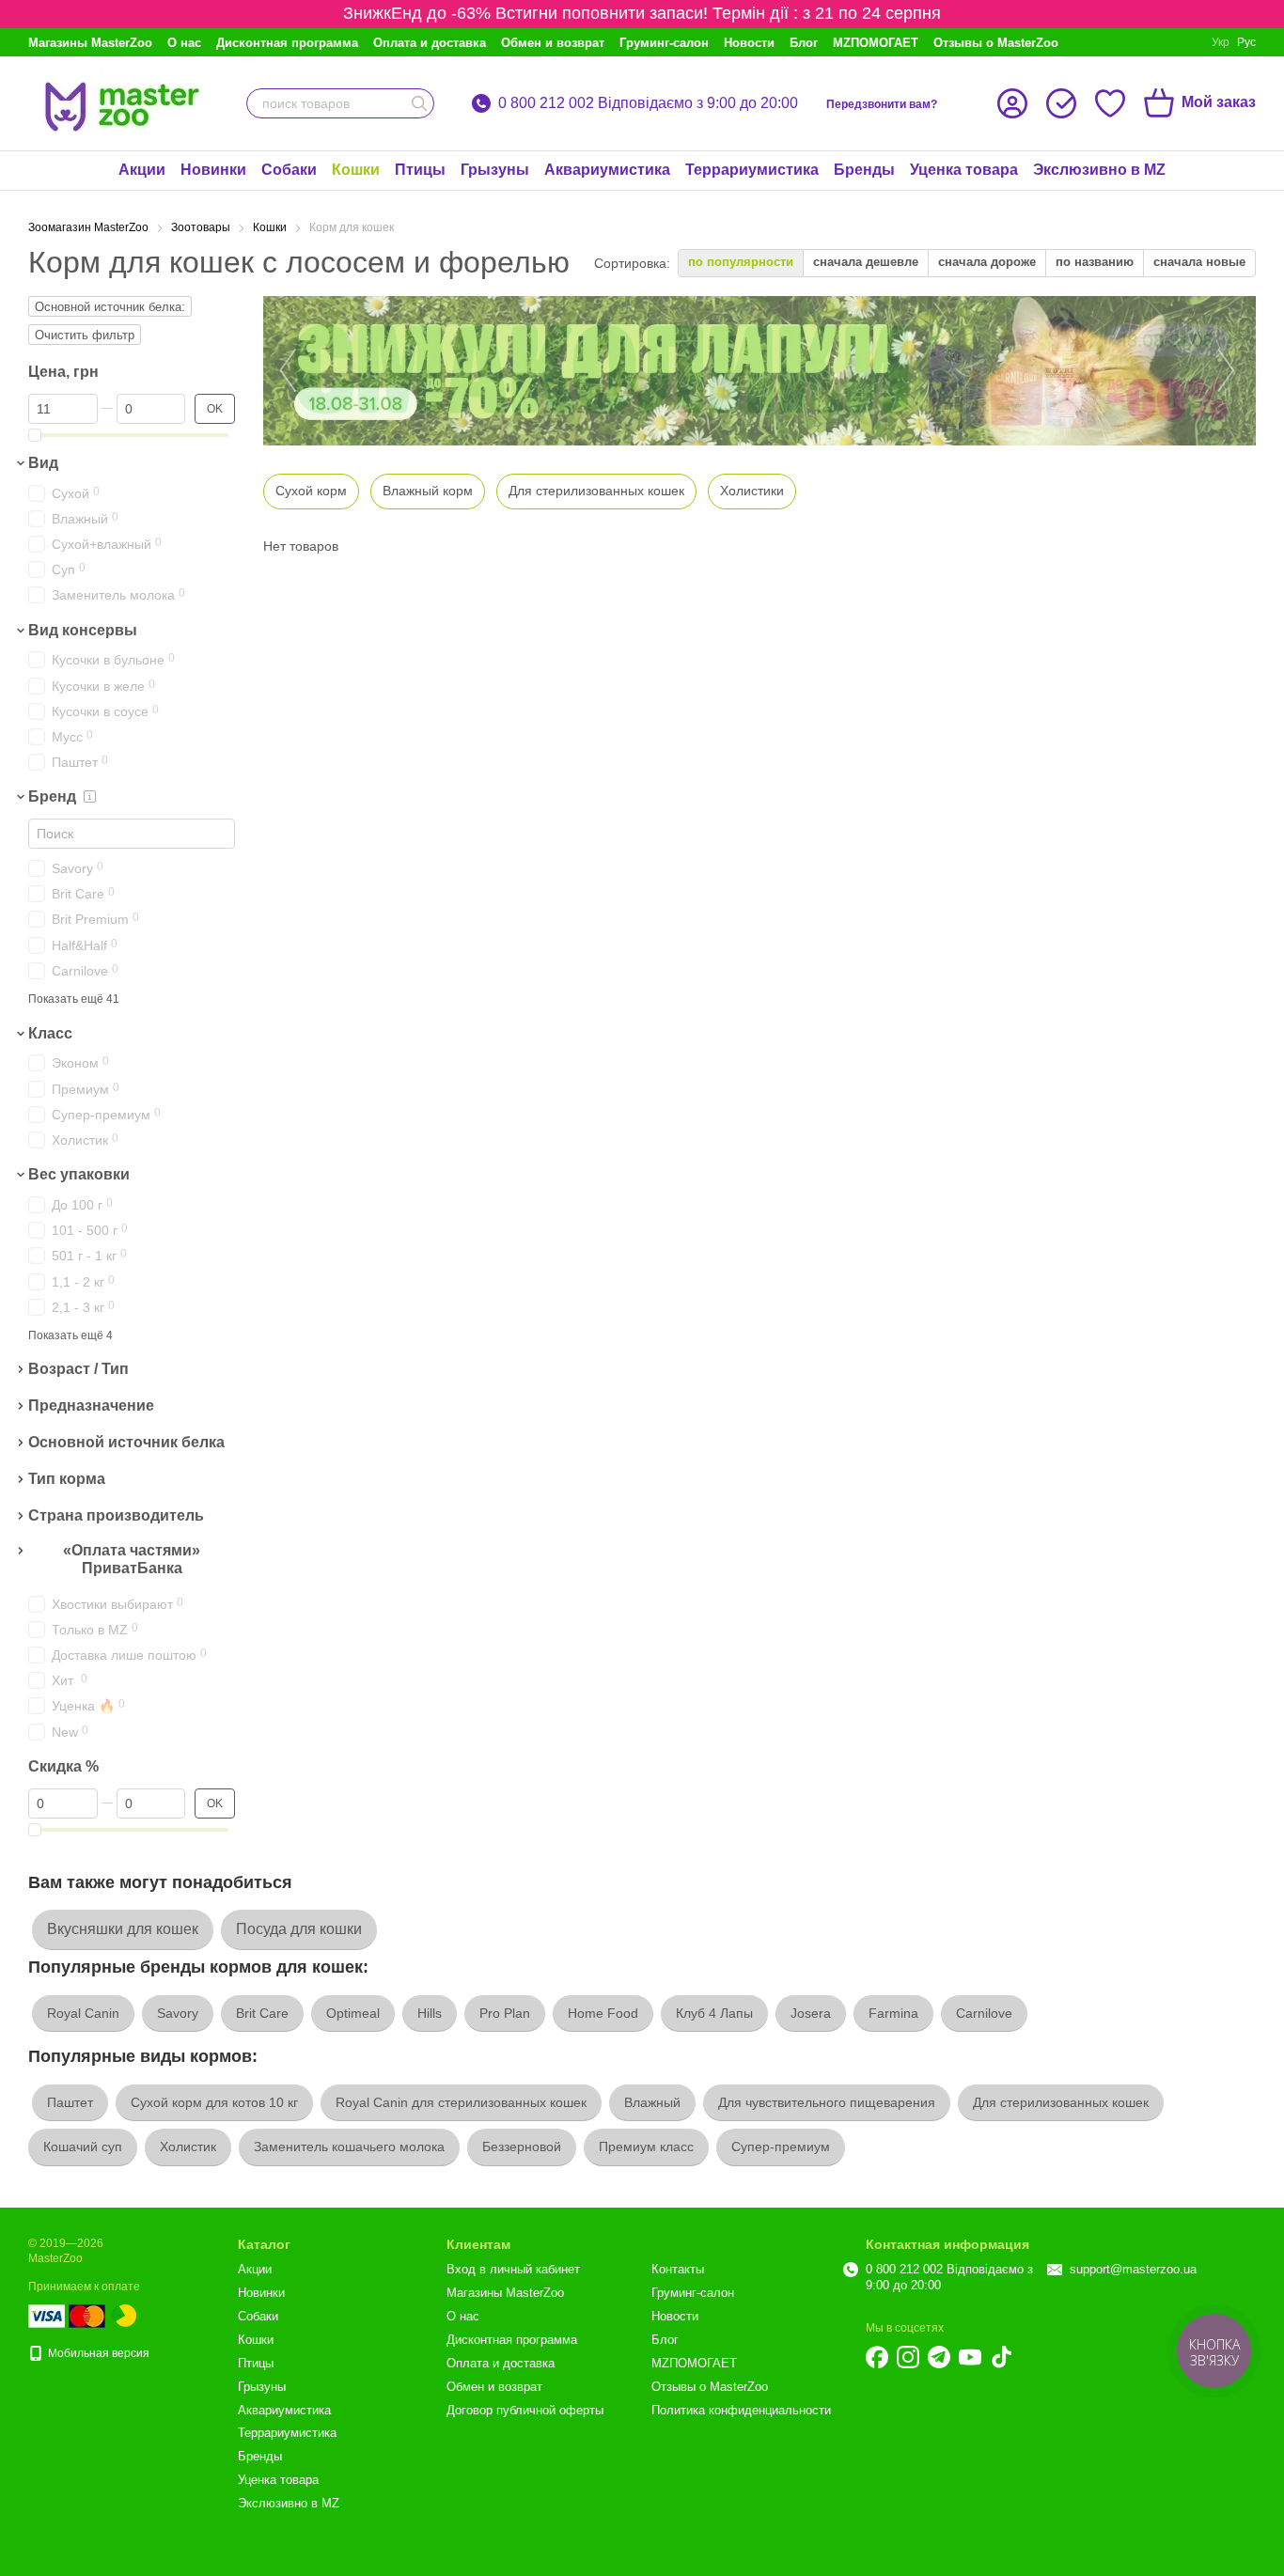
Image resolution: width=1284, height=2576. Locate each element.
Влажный (652, 2102)
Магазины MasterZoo (90, 43)
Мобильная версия (97, 2353)
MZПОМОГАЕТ (876, 43)
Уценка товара (964, 170)
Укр (1221, 42)
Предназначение (91, 1405)
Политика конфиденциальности (741, 2410)
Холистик (188, 2147)
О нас (184, 43)
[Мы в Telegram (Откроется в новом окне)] (939, 2357)
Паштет (70, 2102)
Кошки (356, 170)
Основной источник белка (126, 1442)
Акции (142, 170)
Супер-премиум (781, 2147)
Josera (811, 2013)
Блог (804, 43)
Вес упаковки (79, 1174)
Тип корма (67, 1479)
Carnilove (984, 2013)
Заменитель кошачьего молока (349, 2147)
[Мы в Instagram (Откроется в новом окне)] (908, 2357)
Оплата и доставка (430, 43)
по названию (1095, 262)
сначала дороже (987, 262)
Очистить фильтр (85, 335)
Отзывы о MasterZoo (996, 43)
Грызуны (495, 170)
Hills (430, 2013)
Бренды (864, 170)
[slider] (35, 435)
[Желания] (1110, 103)
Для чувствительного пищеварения (827, 2102)
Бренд (52, 796)
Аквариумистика (607, 170)
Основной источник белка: (110, 307)
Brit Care (262, 2013)
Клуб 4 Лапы (714, 2013)
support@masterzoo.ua (1133, 2269)
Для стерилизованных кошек (1061, 2102)
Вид (43, 463)
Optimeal (353, 2013)
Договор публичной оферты (525, 2410)
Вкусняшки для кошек (123, 1929)
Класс (50, 1033)
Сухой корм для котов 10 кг (214, 2102)
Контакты (678, 2269)
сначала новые (1199, 262)
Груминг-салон (664, 43)
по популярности (741, 262)
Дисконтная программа (287, 43)
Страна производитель (116, 1515)
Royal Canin (83, 2013)
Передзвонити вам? (882, 104)
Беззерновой (522, 2147)
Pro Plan (505, 2013)
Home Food (603, 2013)
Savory (178, 2013)
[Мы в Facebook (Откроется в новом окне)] (877, 2357)
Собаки (289, 170)
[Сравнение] (1061, 103)
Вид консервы (83, 630)
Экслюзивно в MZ (1099, 170)
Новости (749, 43)
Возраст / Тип (78, 1370)
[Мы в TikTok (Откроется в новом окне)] (1001, 2357)
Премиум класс (646, 2147)
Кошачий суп (83, 2147)
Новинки (213, 170)
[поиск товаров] (419, 103)
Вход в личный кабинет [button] (513, 2269)
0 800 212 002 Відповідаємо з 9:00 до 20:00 (648, 103)
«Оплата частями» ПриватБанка (132, 1560)
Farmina (893, 2013)
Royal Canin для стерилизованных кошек (461, 2102)
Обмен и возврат (553, 43)
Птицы (420, 170)
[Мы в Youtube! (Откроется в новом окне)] (970, 2357)
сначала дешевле (866, 262)
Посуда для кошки (299, 1929)
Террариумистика (752, 170)
